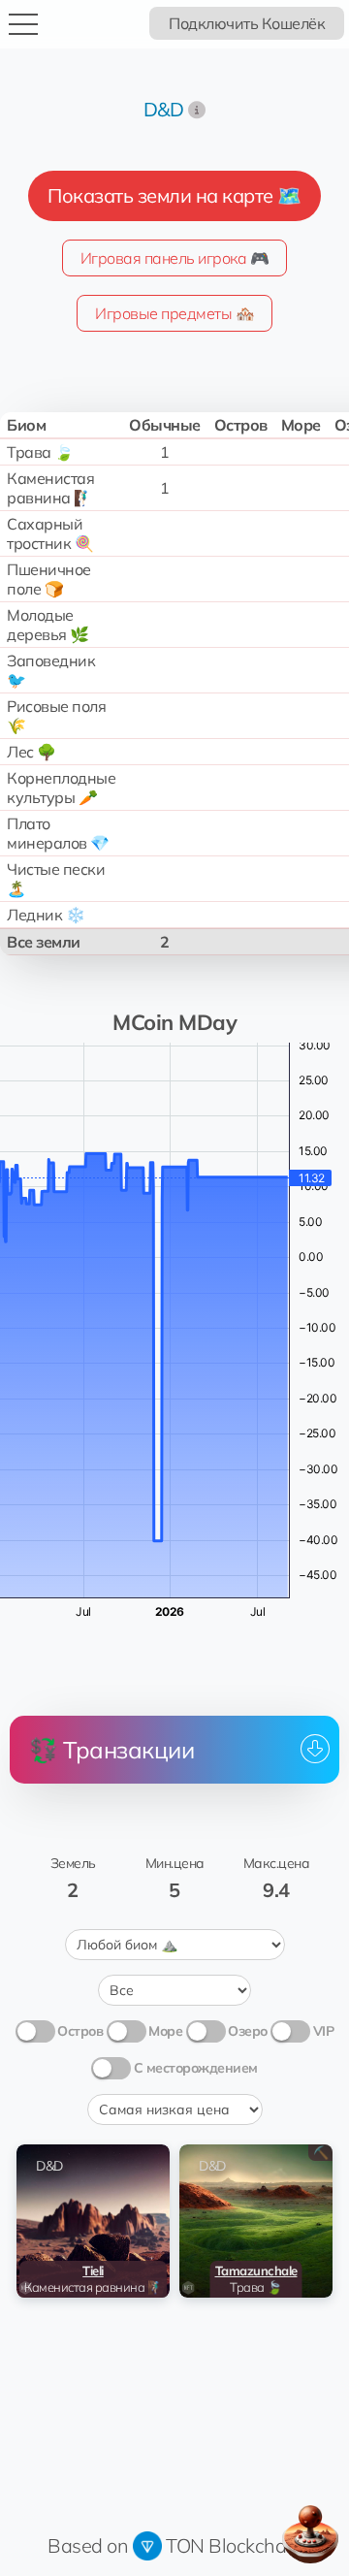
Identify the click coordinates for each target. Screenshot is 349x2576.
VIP (324, 2031)
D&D (164, 109)
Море (165, 2031)
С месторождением (196, 2068)
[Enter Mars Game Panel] (310, 2534)
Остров (80, 2031)
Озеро (248, 2031)
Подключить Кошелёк (247, 23)
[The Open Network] (147, 2545)
